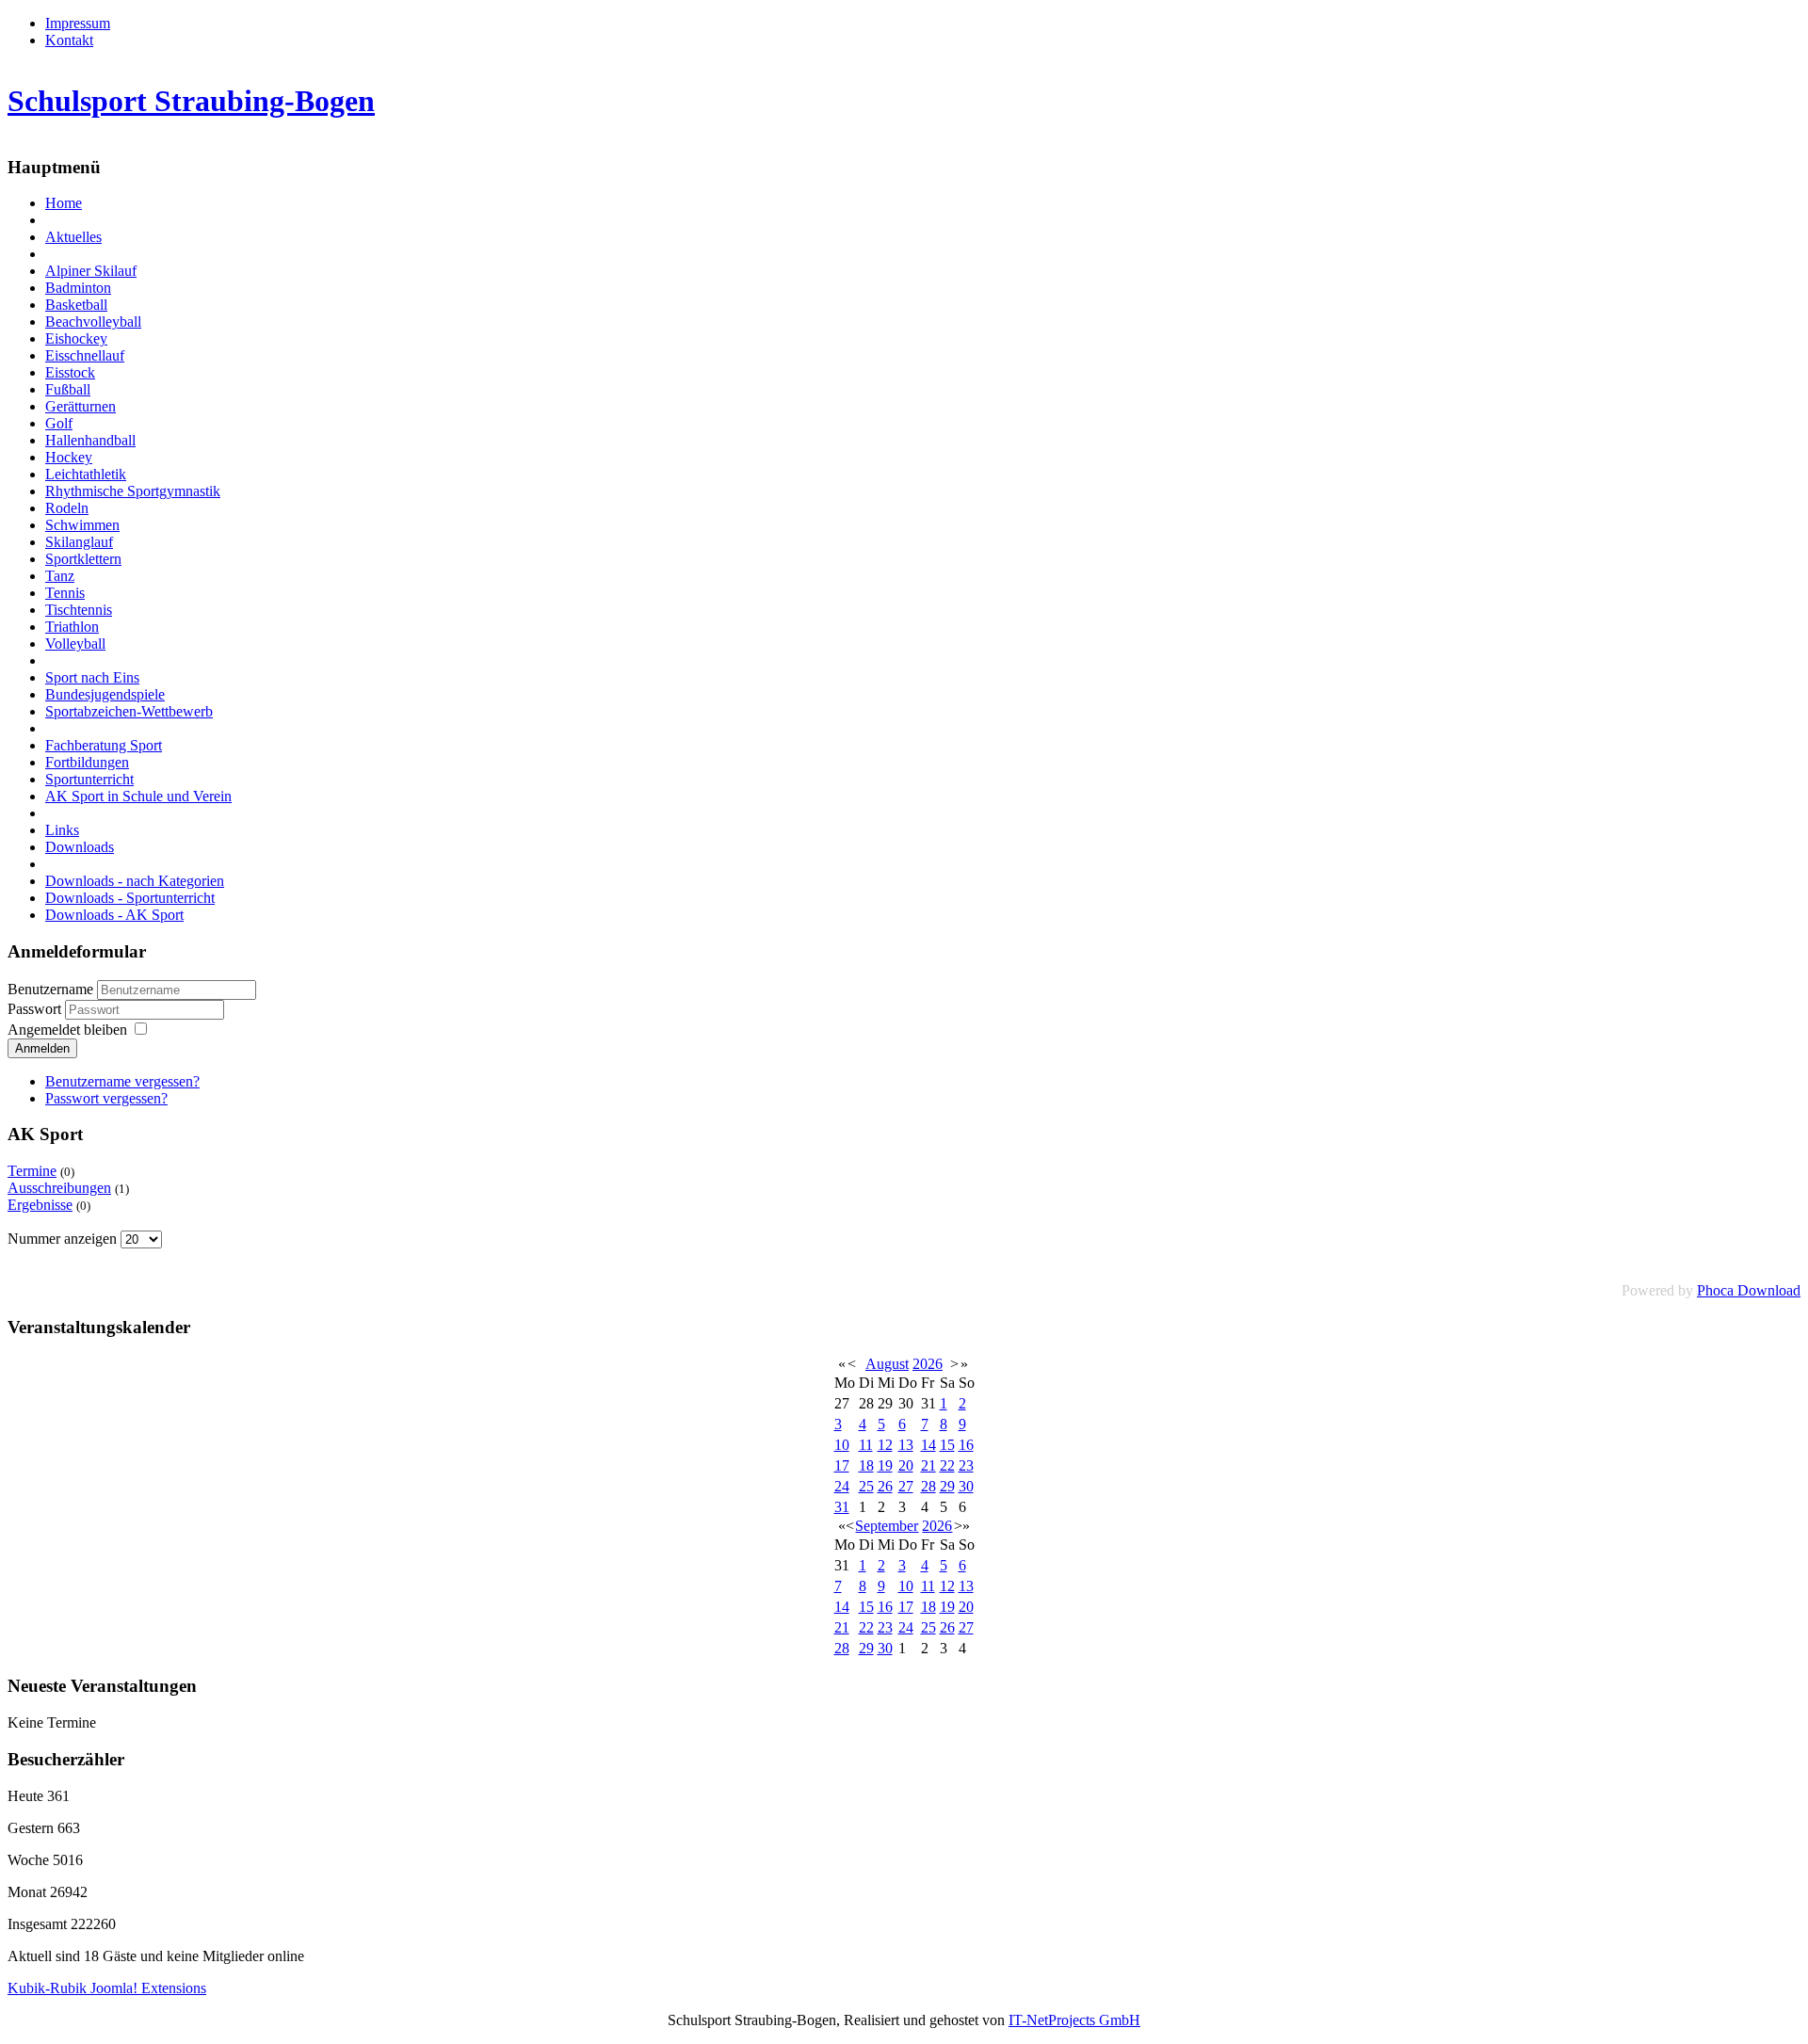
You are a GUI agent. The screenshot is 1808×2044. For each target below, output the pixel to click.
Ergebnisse (40, 1205)
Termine (32, 1171)
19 (885, 1465)
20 (906, 1465)
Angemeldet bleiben (67, 1030)
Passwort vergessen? (106, 1098)
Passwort (36, 1009)
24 (842, 1486)
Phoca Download (1749, 1290)
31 (842, 1507)
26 (885, 1486)
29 (947, 1486)
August (887, 1364)
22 (947, 1465)
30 (966, 1486)
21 (928, 1465)
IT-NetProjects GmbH (1074, 2020)
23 (966, 1465)
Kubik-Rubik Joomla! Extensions (107, 1988)
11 (866, 1445)
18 (866, 1465)
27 (906, 1486)
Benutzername (50, 989)
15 (947, 1445)
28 (928, 1486)
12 (885, 1445)
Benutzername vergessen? (122, 1081)
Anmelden (42, 1048)
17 (842, 1465)
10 (842, 1445)
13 (906, 1445)
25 (866, 1486)
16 (966, 1445)
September (887, 1526)
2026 (928, 1364)
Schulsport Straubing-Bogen (191, 101)
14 (928, 1445)
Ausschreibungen (59, 1188)
